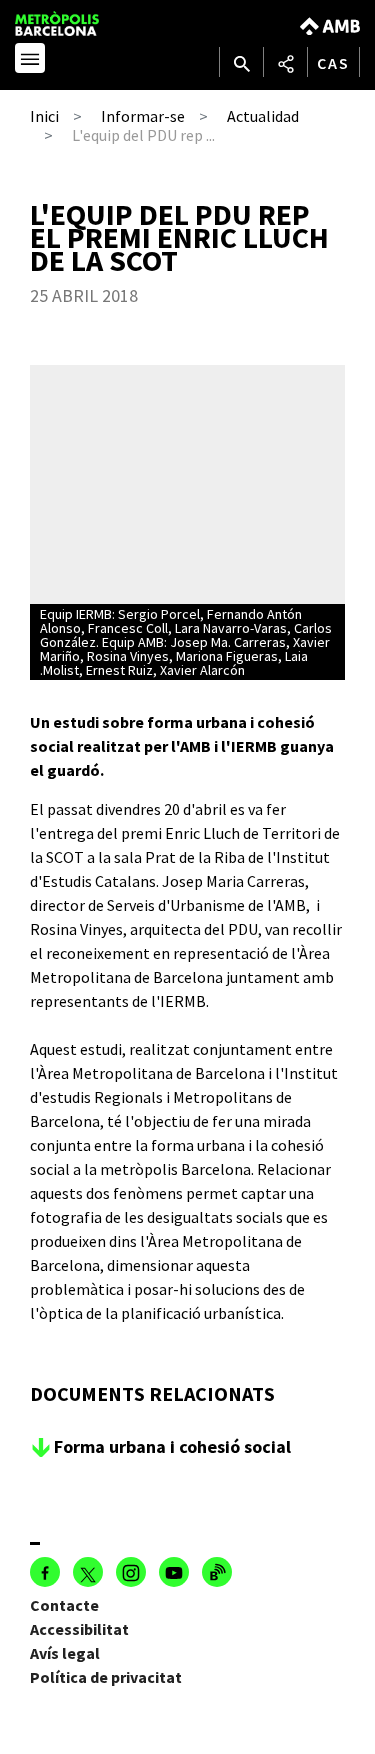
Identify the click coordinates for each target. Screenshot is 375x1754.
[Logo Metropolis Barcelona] (77, 23)
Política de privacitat (106, 1677)
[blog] (217, 1572)
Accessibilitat (79, 1629)
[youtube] (174, 1572)
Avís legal (65, 1653)
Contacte (64, 1605)
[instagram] (131, 1572)
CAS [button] (333, 63)
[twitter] (88, 1572)
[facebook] (45, 1572)
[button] (30, 61)
